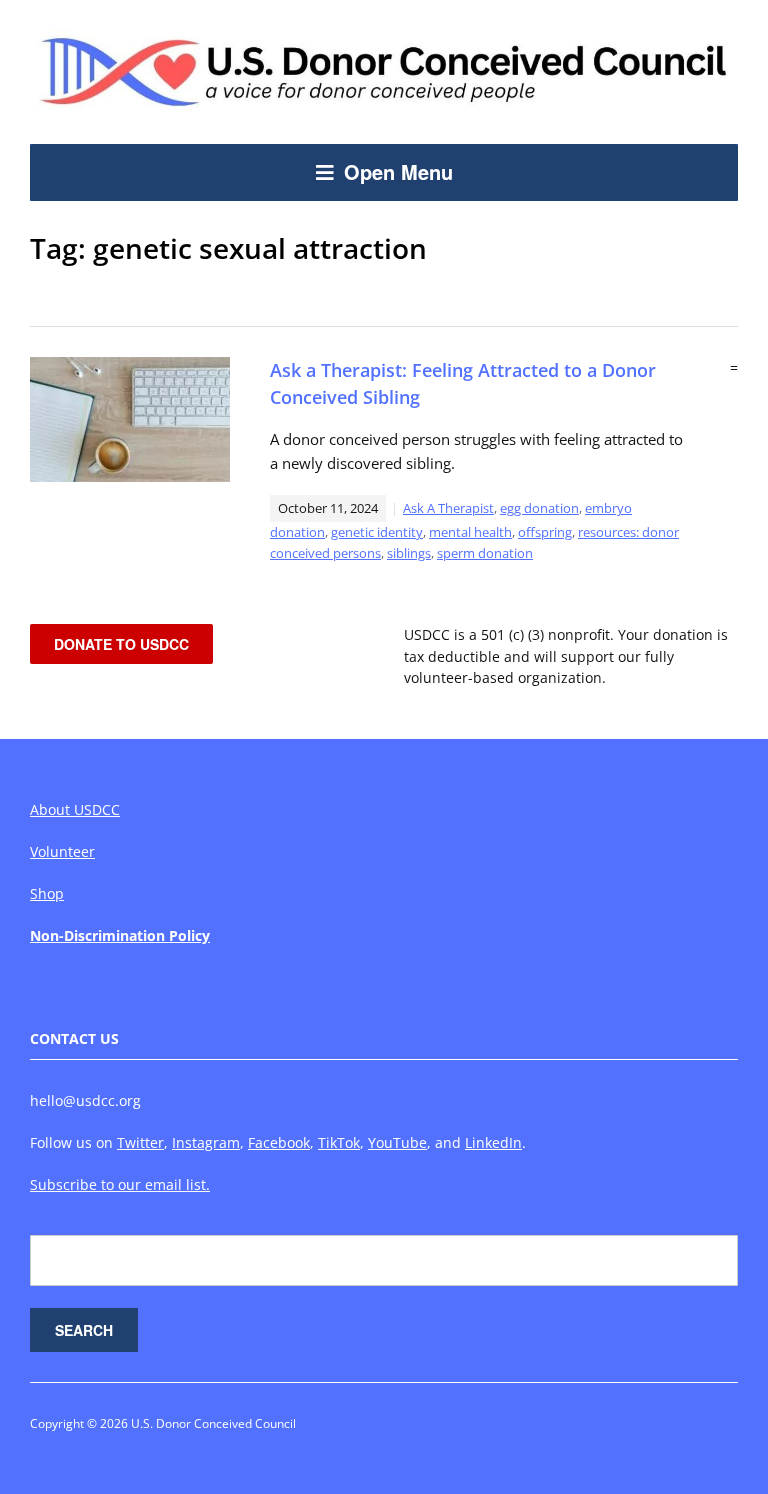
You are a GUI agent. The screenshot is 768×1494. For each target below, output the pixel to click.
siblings (409, 553)
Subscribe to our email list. (120, 1184)
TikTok (339, 1142)
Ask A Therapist (448, 508)
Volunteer (62, 851)
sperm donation (485, 553)
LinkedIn (493, 1142)
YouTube (397, 1142)
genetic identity (377, 532)
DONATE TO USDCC (121, 644)
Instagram (206, 1142)
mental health (470, 532)
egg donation (539, 508)
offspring (545, 532)
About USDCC (75, 809)
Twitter (140, 1142)
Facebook (279, 1142)
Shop (47, 893)
